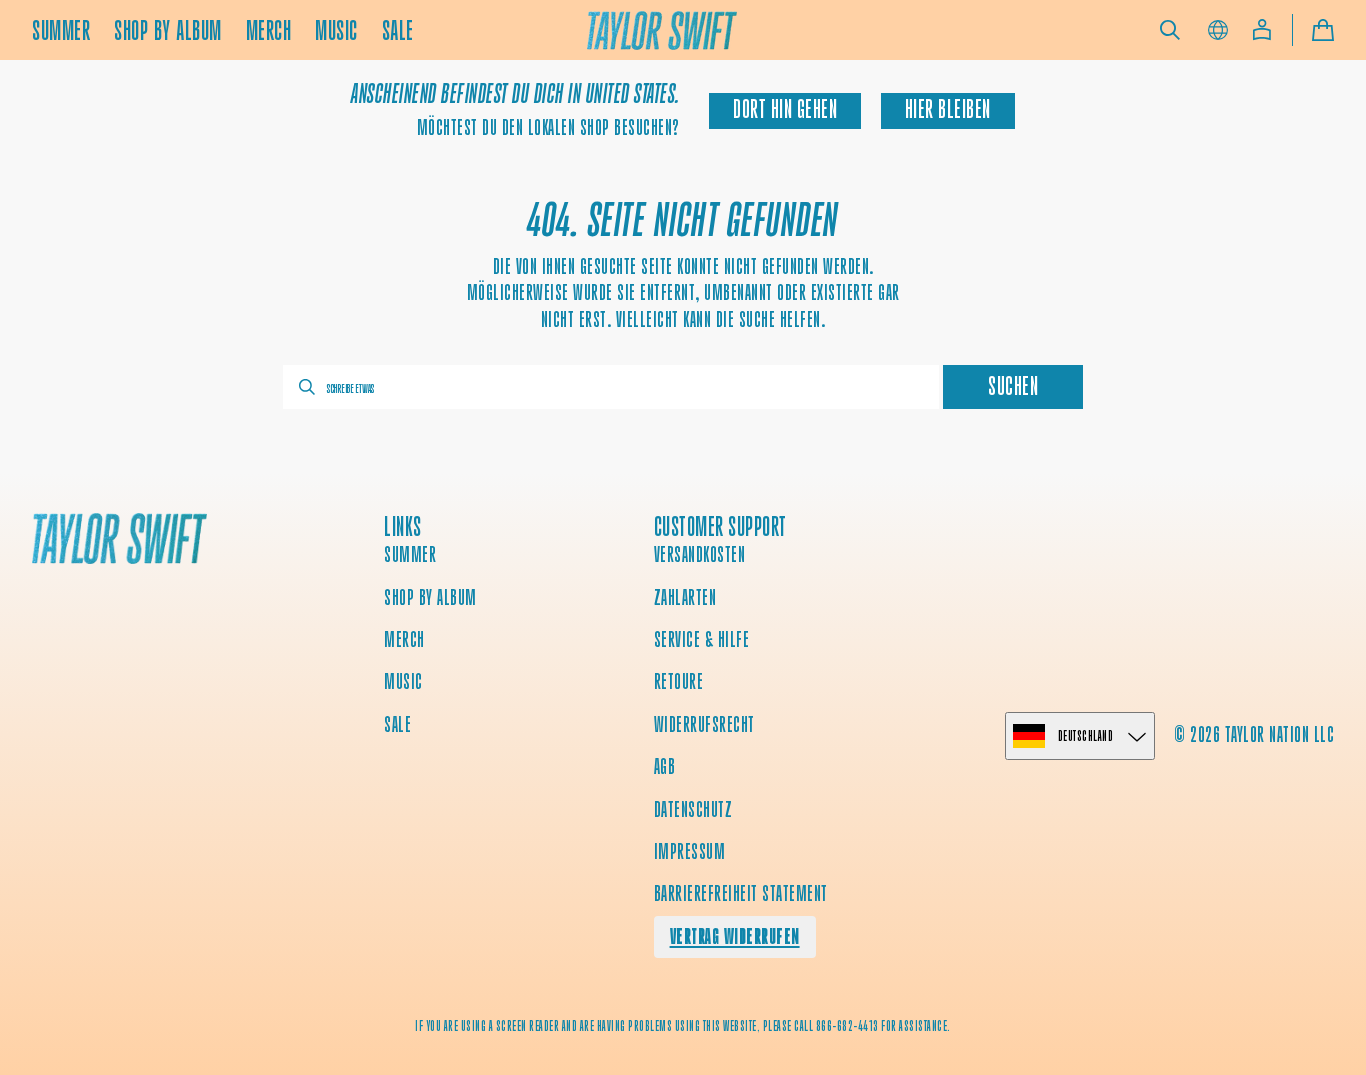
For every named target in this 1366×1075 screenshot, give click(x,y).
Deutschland (1086, 735)
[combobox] (611, 387)
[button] (1170, 30)
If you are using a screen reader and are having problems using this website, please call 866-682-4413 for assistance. (683, 1026)
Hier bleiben (948, 109)
